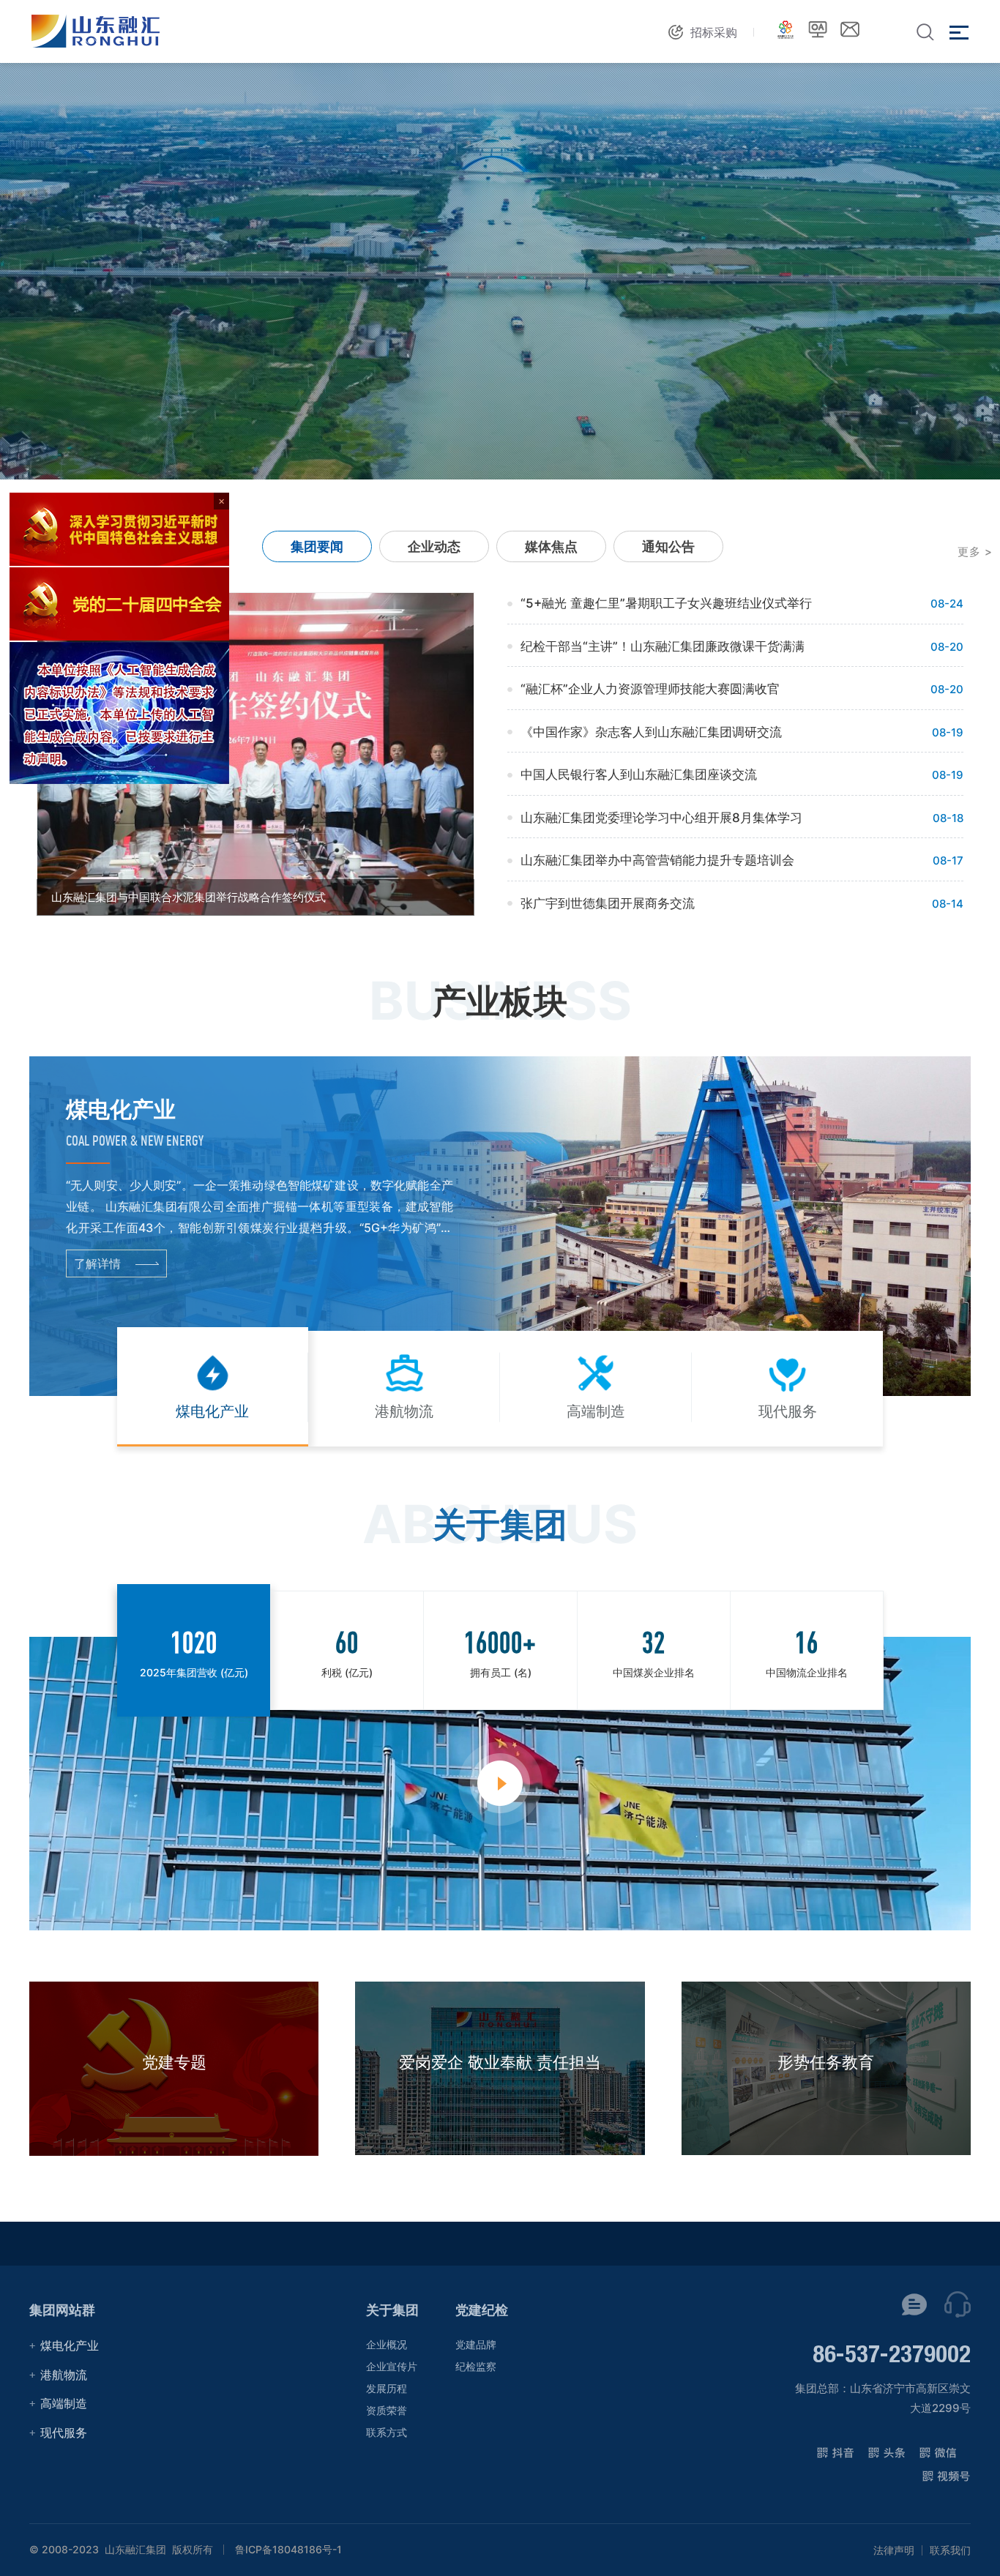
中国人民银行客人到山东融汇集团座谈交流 (639, 774)
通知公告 (668, 546)
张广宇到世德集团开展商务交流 (608, 903)
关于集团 (392, 2310)
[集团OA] (818, 29)
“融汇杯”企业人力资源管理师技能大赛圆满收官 (650, 689)
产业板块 (500, 1001)
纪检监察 (476, 2366)
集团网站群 (62, 2310)
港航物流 (64, 2375)
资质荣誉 (387, 2410)
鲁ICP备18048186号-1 (288, 2550)
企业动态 (434, 546)
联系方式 (387, 2432)
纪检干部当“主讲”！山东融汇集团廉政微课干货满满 (663, 646)
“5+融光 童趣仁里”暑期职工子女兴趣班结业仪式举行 (666, 603)
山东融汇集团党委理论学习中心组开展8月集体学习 (661, 818)
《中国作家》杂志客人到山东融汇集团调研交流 (651, 732)
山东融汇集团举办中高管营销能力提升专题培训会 (657, 860)
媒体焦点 (551, 546)
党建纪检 (482, 2310)
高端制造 (64, 2403)
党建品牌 (476, 2344)
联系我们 (950, 2550)
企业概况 (387, 2344)
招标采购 (714, 32)
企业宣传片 (392, 2366)
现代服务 (64, 2433)
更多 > (975, 552)
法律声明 (894, 2550)
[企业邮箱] (850, 29)
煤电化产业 (70, 2345)
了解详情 (97, 1263)
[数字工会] (786, 29)
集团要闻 (317, 546)
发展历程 (387, 2388)
